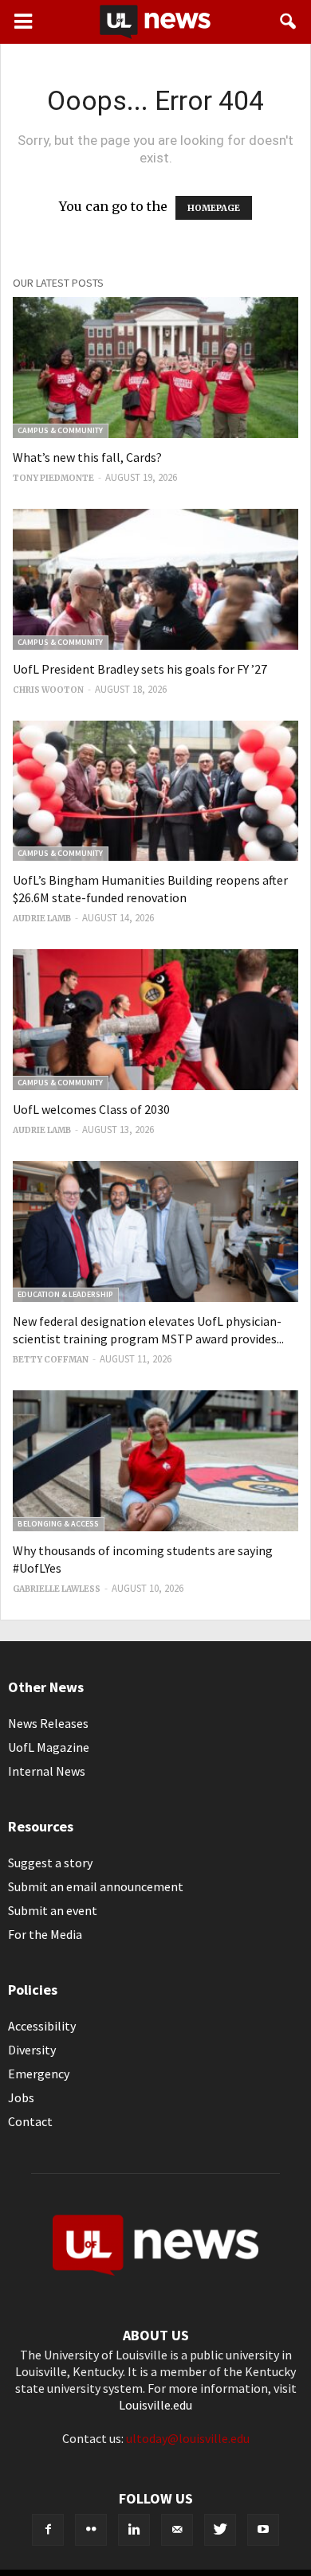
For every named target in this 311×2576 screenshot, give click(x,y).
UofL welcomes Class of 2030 (91, 1109)
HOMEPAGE (214, 208)
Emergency (39, 2074)
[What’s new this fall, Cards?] (155, 367)
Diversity (32, 2050)
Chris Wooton (48, 690)
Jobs (21, 2097)
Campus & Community (60, 430)
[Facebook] (48, 2530)
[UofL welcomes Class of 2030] (155, 1020)
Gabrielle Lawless (57, 1589)
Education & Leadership (65, 1294)
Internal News (47, 1771)
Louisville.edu (155, 2405)
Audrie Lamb (42, 919)
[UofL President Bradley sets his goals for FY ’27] (155, 579)
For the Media (45, 1934)
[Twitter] (220, 2530)
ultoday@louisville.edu (188, 2438)
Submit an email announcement (96, 1886)
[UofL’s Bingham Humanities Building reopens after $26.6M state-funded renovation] (155, 791)
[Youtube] (263, 2530)
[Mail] (177, 2530)
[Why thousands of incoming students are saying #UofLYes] (155, 1461)
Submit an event (53, 1910)
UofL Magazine (49, 1747)
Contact (30, 2121)
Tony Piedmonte (53, 478)
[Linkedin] (134, 2530)
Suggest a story (50, 1863)
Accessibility (42, 2026)
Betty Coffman (51, 1360)
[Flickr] (91, 2530)
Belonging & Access (58, 1524)
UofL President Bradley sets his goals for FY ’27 (140, 669)
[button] (289, 21)
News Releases (48, 1723)
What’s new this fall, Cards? (87, 457)
